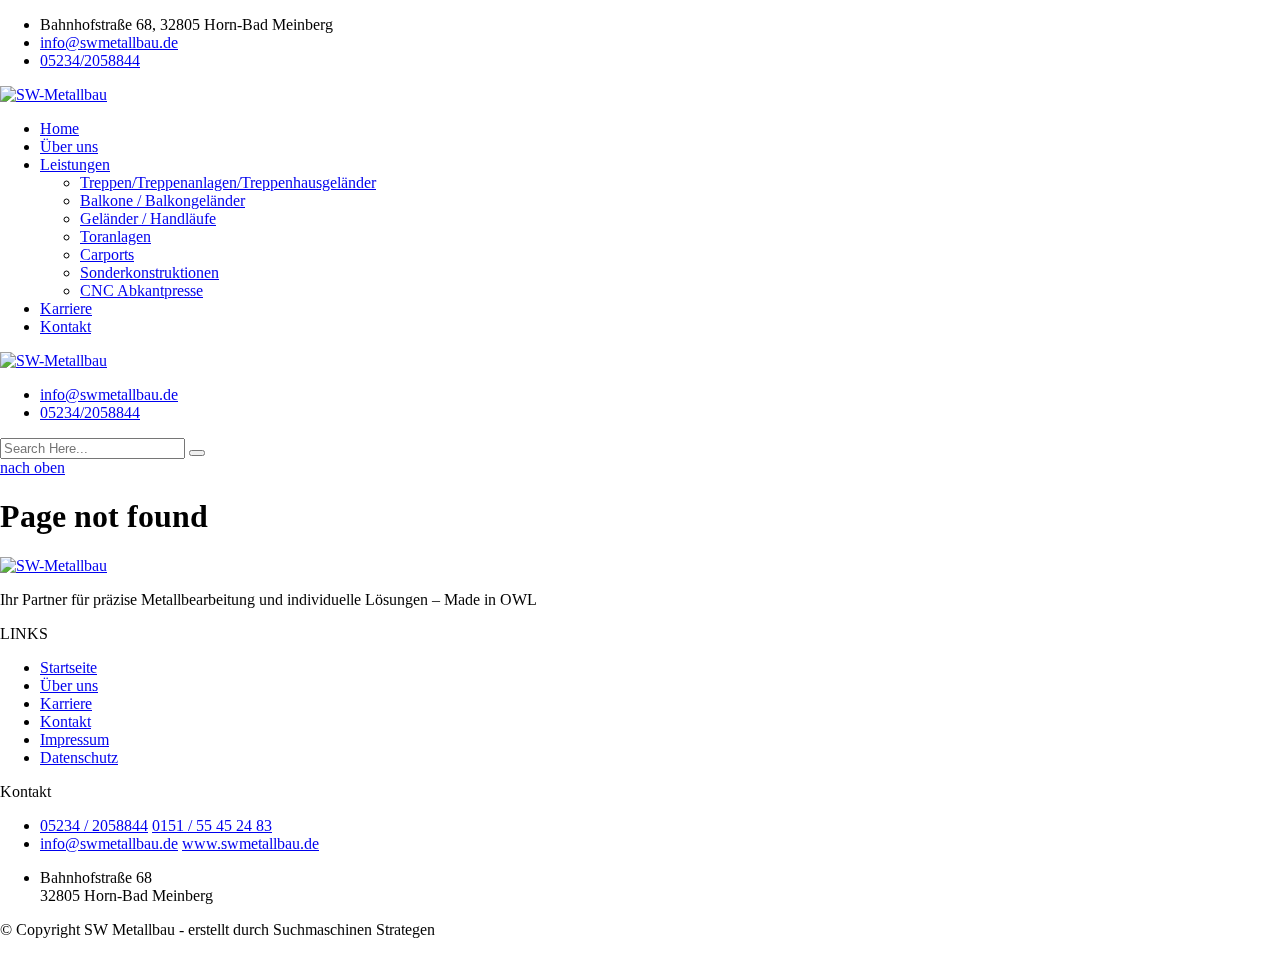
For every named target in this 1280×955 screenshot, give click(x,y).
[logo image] (53, 360)
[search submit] (197, 453)
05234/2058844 (90, 60)
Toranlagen (115, 236)
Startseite (68, 667)
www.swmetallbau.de (250, 843)
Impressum (74, 739)
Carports (107, 254)
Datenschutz (79, 757)
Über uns (69, 146)
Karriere (66, 308)
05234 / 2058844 (94, 825)
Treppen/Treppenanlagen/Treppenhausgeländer (228, 182)
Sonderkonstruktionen (149, 272)
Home (59, 128)
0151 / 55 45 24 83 (212, 825)
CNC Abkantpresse (141, 290)
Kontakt (65, 326)
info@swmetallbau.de (109, 42)
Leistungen (75, 164)
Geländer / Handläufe (148, 218)
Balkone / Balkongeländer (162, 200)
